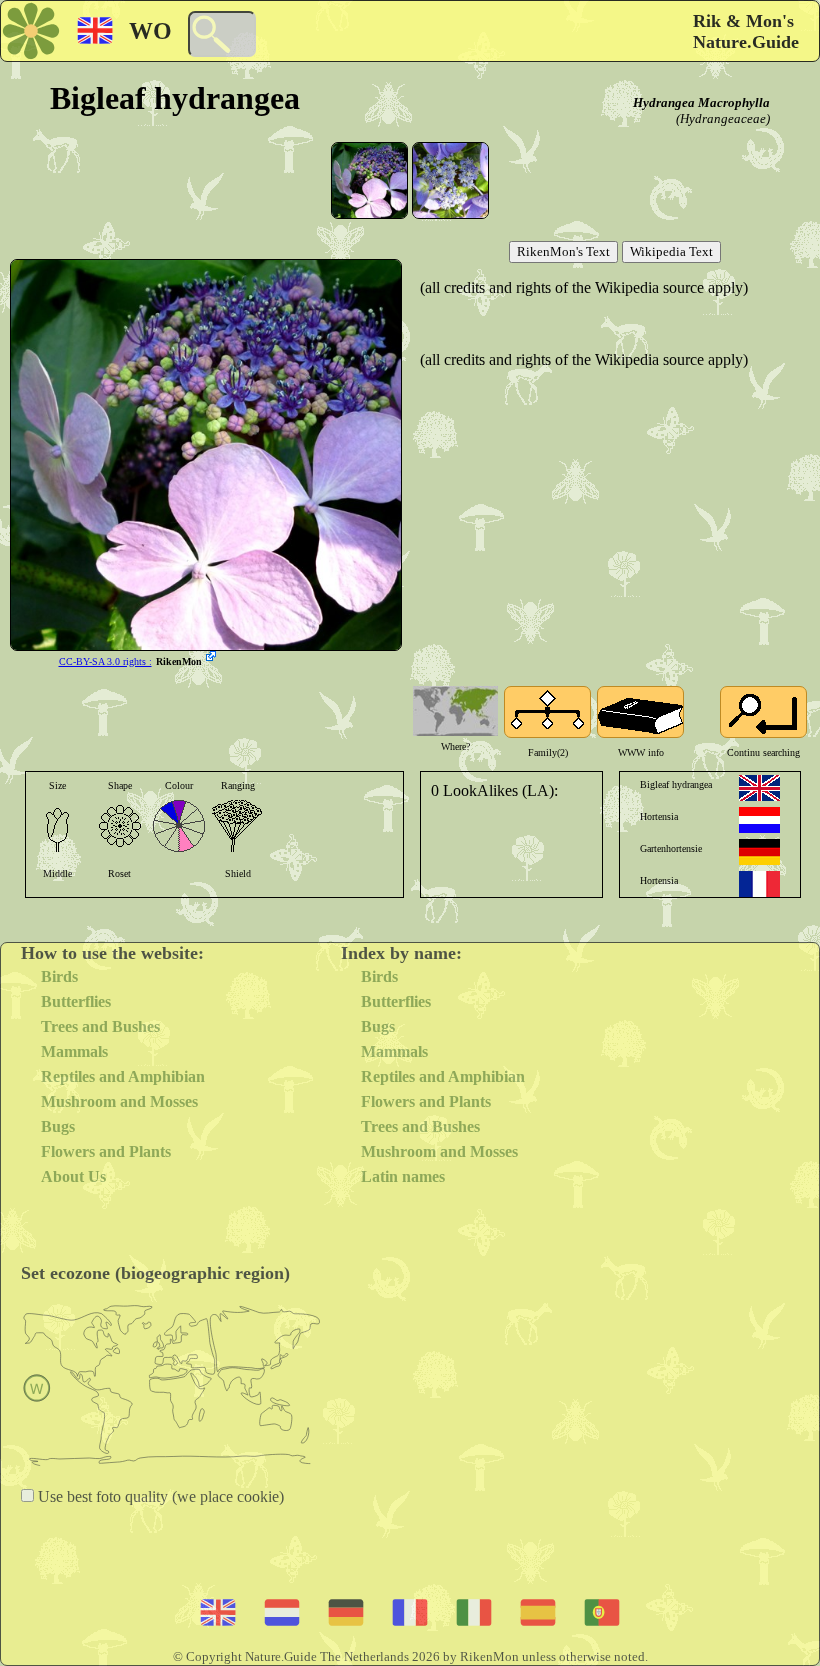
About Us (73, 1176)
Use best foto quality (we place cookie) (159, 1496)
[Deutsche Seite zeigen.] (759, 852)
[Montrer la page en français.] (759, 884)
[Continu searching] (763, 712)
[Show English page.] (759, 788)
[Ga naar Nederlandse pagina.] (759, 820)
